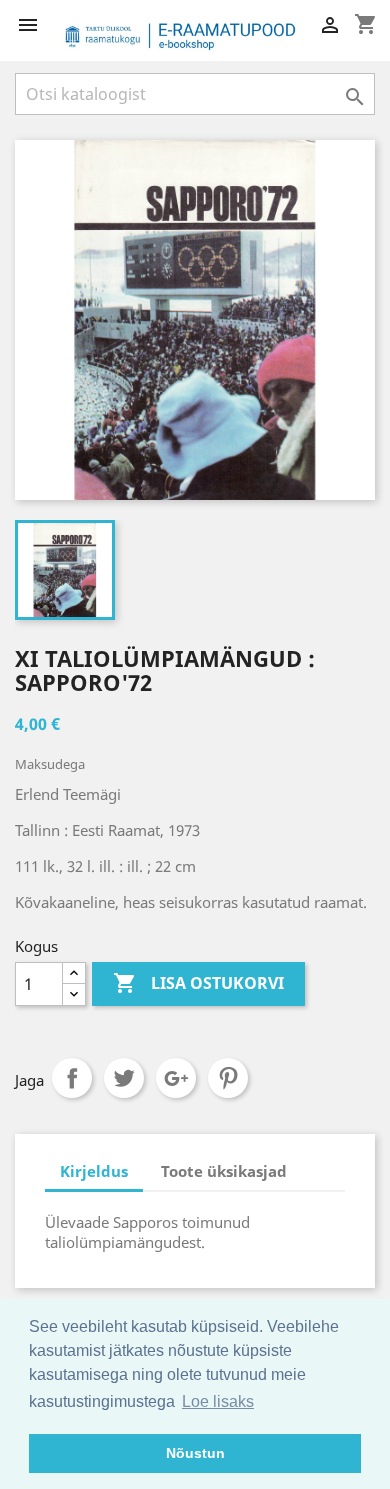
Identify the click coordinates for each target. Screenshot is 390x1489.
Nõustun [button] (195, 1453)
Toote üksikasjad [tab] (224, 1171)
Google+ (176, 1078)
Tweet (124, 1078)
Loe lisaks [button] (218, 1401)
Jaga (72, 1078)
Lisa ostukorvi (198, 983)
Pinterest (228, 1078)
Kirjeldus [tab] (94, 1171)
